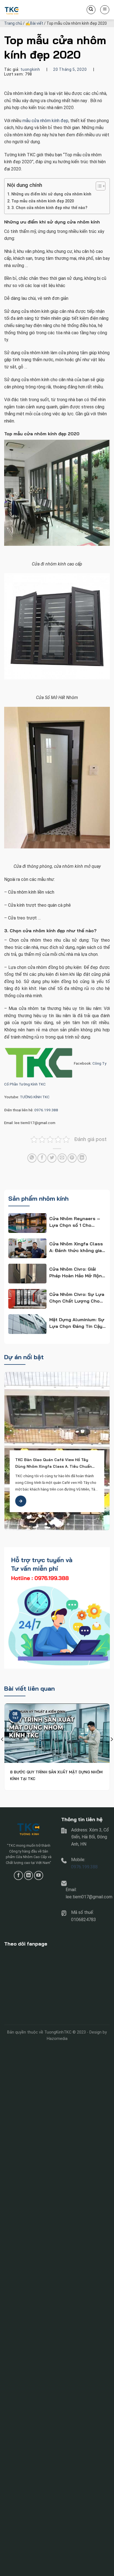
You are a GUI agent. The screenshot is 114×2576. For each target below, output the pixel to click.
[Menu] (105, 10)
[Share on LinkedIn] (82, 1158)
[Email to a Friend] (62, 1158)
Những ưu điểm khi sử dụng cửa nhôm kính (51, 194)
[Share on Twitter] (52, 1158)
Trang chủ (13, 23)
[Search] (91, 10)
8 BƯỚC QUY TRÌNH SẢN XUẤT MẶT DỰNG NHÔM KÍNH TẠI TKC (56, 1775)
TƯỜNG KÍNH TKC (35, 1097)
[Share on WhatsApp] (32, 1158)
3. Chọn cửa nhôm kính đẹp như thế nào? (49, 208)
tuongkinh (30, 69)
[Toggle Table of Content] (98, 186)
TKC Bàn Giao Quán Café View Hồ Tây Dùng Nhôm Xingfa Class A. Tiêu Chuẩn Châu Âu (54, 1463)
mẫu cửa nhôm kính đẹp (45, 121)
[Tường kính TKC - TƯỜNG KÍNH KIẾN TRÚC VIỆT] (32, 10)
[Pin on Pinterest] (72, 1158)
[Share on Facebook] (42, 1158)
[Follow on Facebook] (18, 1875)
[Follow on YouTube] (39, 1875)
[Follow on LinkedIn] (29, 1875)
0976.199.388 (46, 1110)
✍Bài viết (34, 23)
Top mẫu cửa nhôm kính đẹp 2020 (43, 201)
